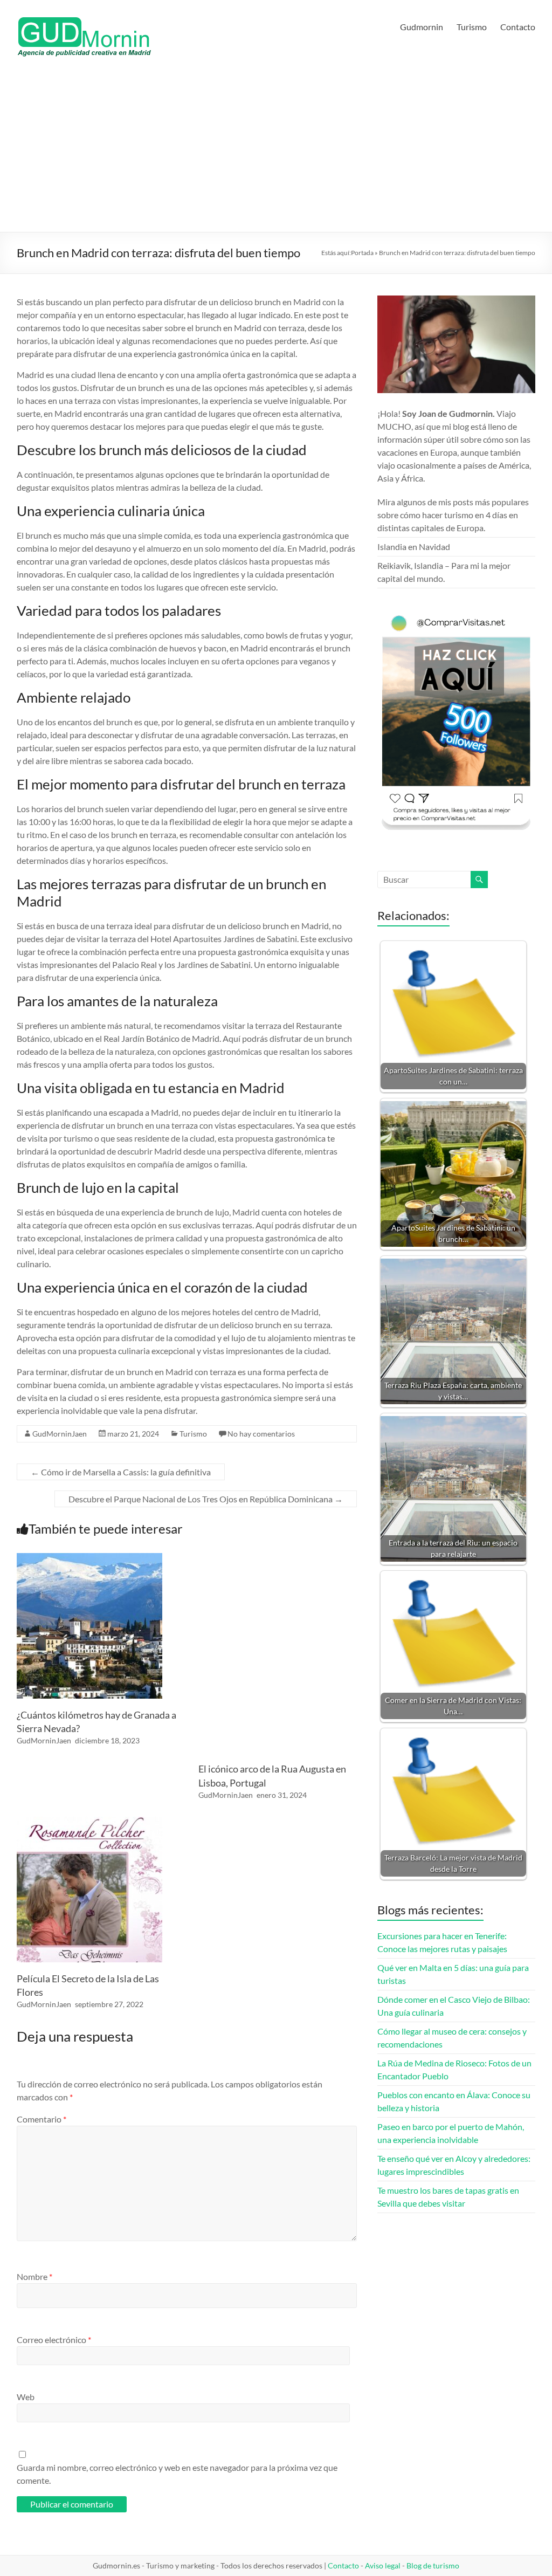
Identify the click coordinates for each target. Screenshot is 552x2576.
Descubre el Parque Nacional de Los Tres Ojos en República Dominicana (206, 1499)
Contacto (518, 27)
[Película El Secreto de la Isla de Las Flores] (89, 1822)
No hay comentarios (261, 1434)
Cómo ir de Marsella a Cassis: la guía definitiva (121, 1472)
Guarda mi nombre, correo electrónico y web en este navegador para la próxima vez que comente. (177, 2474)
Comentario (42, 2119)
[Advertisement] (276, 151)
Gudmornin (422, 27)
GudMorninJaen (60, 1434)
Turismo (472, 27)
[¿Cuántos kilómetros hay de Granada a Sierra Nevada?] (89, 1558)
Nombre (34, 2276)
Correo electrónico (54, 2340)
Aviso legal (383, 2565)
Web (26, 2397)
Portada (362, 253)
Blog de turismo (433, 2565)
